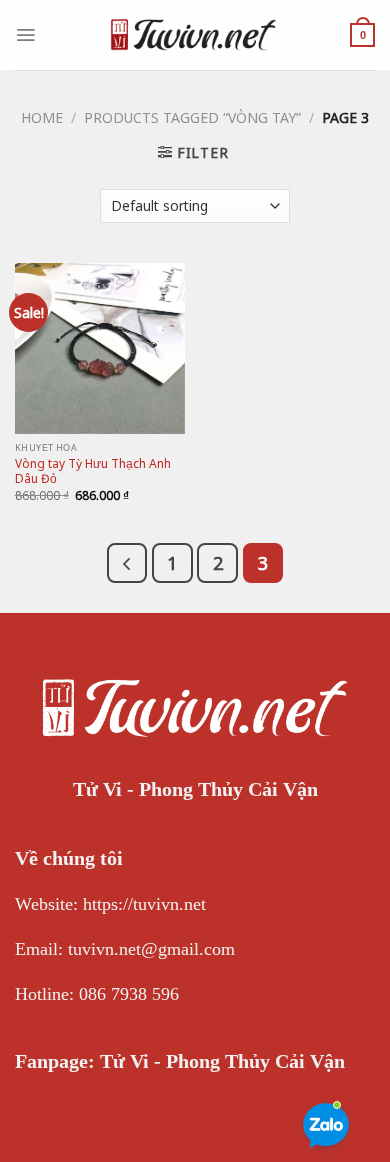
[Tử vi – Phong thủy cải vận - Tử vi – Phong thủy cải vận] (193, 35)
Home (42, 117)
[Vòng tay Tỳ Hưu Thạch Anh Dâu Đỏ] (100, 348)
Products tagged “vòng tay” (192, 117)
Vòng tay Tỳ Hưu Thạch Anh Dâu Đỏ (93, 471)
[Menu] (25, 35)
